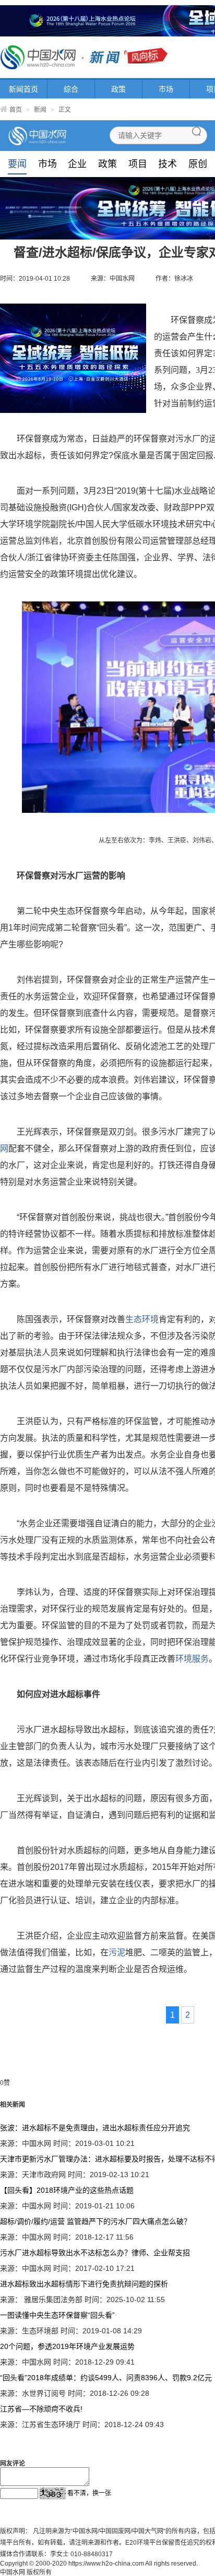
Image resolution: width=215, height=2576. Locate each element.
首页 (16, 110)
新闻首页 (23, 89)
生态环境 (142, 1319)
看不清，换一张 (89, 2493)
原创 (198, 164)
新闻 (40, 110)
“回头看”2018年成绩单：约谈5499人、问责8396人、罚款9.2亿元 (106, 2378)
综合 (71, 89)
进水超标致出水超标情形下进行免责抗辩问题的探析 (84, 2284)
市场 (166, 89)
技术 (168, 164)
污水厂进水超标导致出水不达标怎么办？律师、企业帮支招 (95, 2253)
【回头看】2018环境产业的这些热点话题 (67, 2190)
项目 (138, 164)
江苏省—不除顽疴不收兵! (41, 2409)
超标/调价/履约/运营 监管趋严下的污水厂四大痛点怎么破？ (95, 2221)
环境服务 (192, 1659)
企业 (77, 164)
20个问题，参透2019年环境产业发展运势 (67, 2346)
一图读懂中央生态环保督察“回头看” (57, 2315)
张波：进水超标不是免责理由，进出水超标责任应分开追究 (95, 2128)
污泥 (117, 1952)
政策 (118, 89)
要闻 (17, 164)
